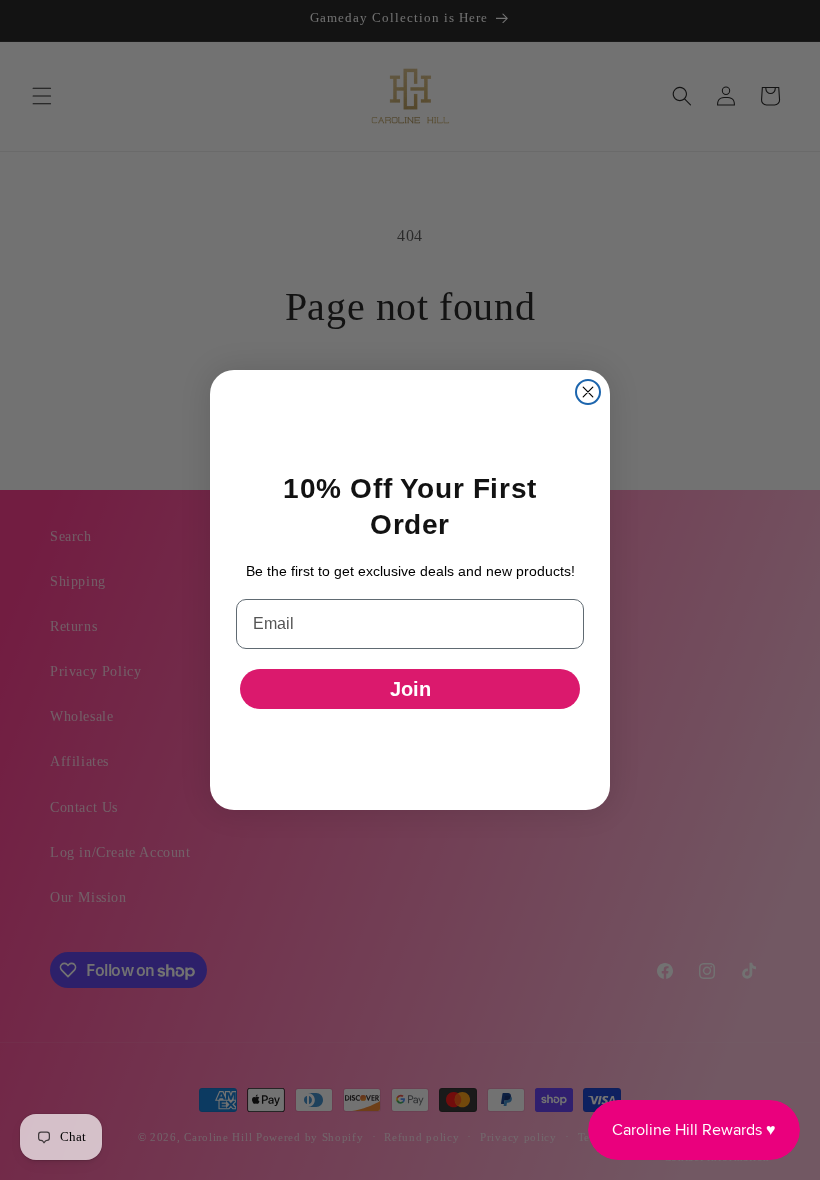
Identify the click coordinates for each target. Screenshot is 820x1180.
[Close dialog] (588, 392)
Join (410, 689)
